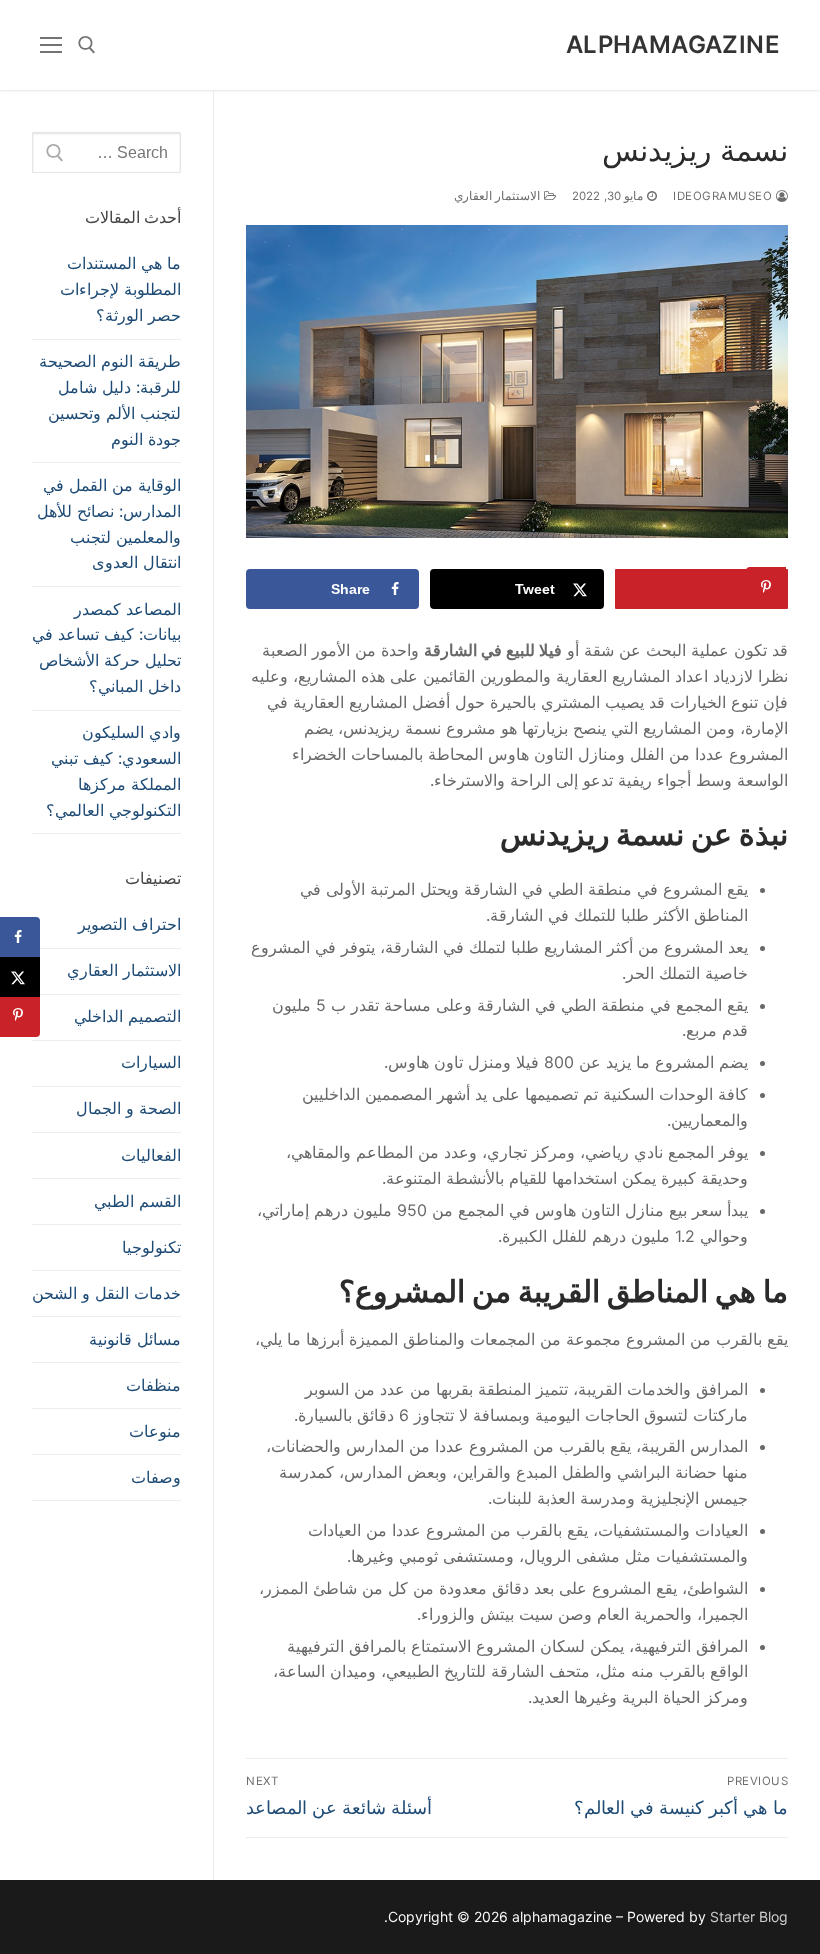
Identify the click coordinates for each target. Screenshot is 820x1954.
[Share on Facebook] (20, 937)
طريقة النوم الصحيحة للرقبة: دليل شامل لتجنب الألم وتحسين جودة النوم (110, 400)
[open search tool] (87, 45)
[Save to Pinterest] (701, 589)
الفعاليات (151, 1155)
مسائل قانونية (135, 1339)
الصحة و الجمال (128, 1108)
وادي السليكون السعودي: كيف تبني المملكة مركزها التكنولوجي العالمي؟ (113, 771)
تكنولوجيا (151, 1247)
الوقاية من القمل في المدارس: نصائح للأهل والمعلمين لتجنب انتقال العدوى (109, 524)
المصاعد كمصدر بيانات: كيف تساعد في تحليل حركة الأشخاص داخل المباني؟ (106, 648)
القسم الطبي (137, 1201)
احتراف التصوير (129, 924)
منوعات (155, 1431)
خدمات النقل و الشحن (106, 1293)
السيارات (151, 1062)
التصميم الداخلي (127, 1016)
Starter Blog (749, 1916)
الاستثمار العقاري (499, 196)
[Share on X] (20, 977)
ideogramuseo (724, 196)
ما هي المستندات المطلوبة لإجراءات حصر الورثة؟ (120, 289)
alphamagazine (673, 44)
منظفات (153, 1385)
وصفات (156, 1477)
